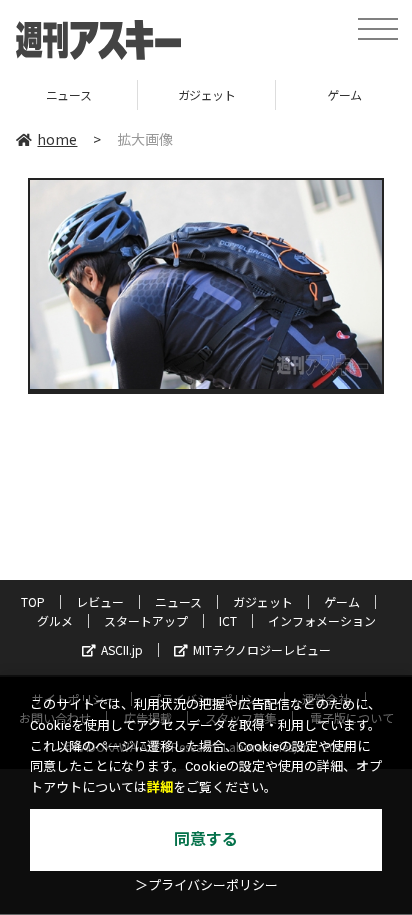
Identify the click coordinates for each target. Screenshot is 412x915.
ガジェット (145, 94)
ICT (228, 620)
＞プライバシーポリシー (206, 885)
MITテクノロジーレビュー (262, 649)
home (57, 139)
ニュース (178, 601)
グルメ (55, 620)
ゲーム (283, 94)
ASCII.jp (122, 649)
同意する (206, 839)
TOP (33, 601)
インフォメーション (322, 620)
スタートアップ (146, 620)
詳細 (160, 787)
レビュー (100, 601)
